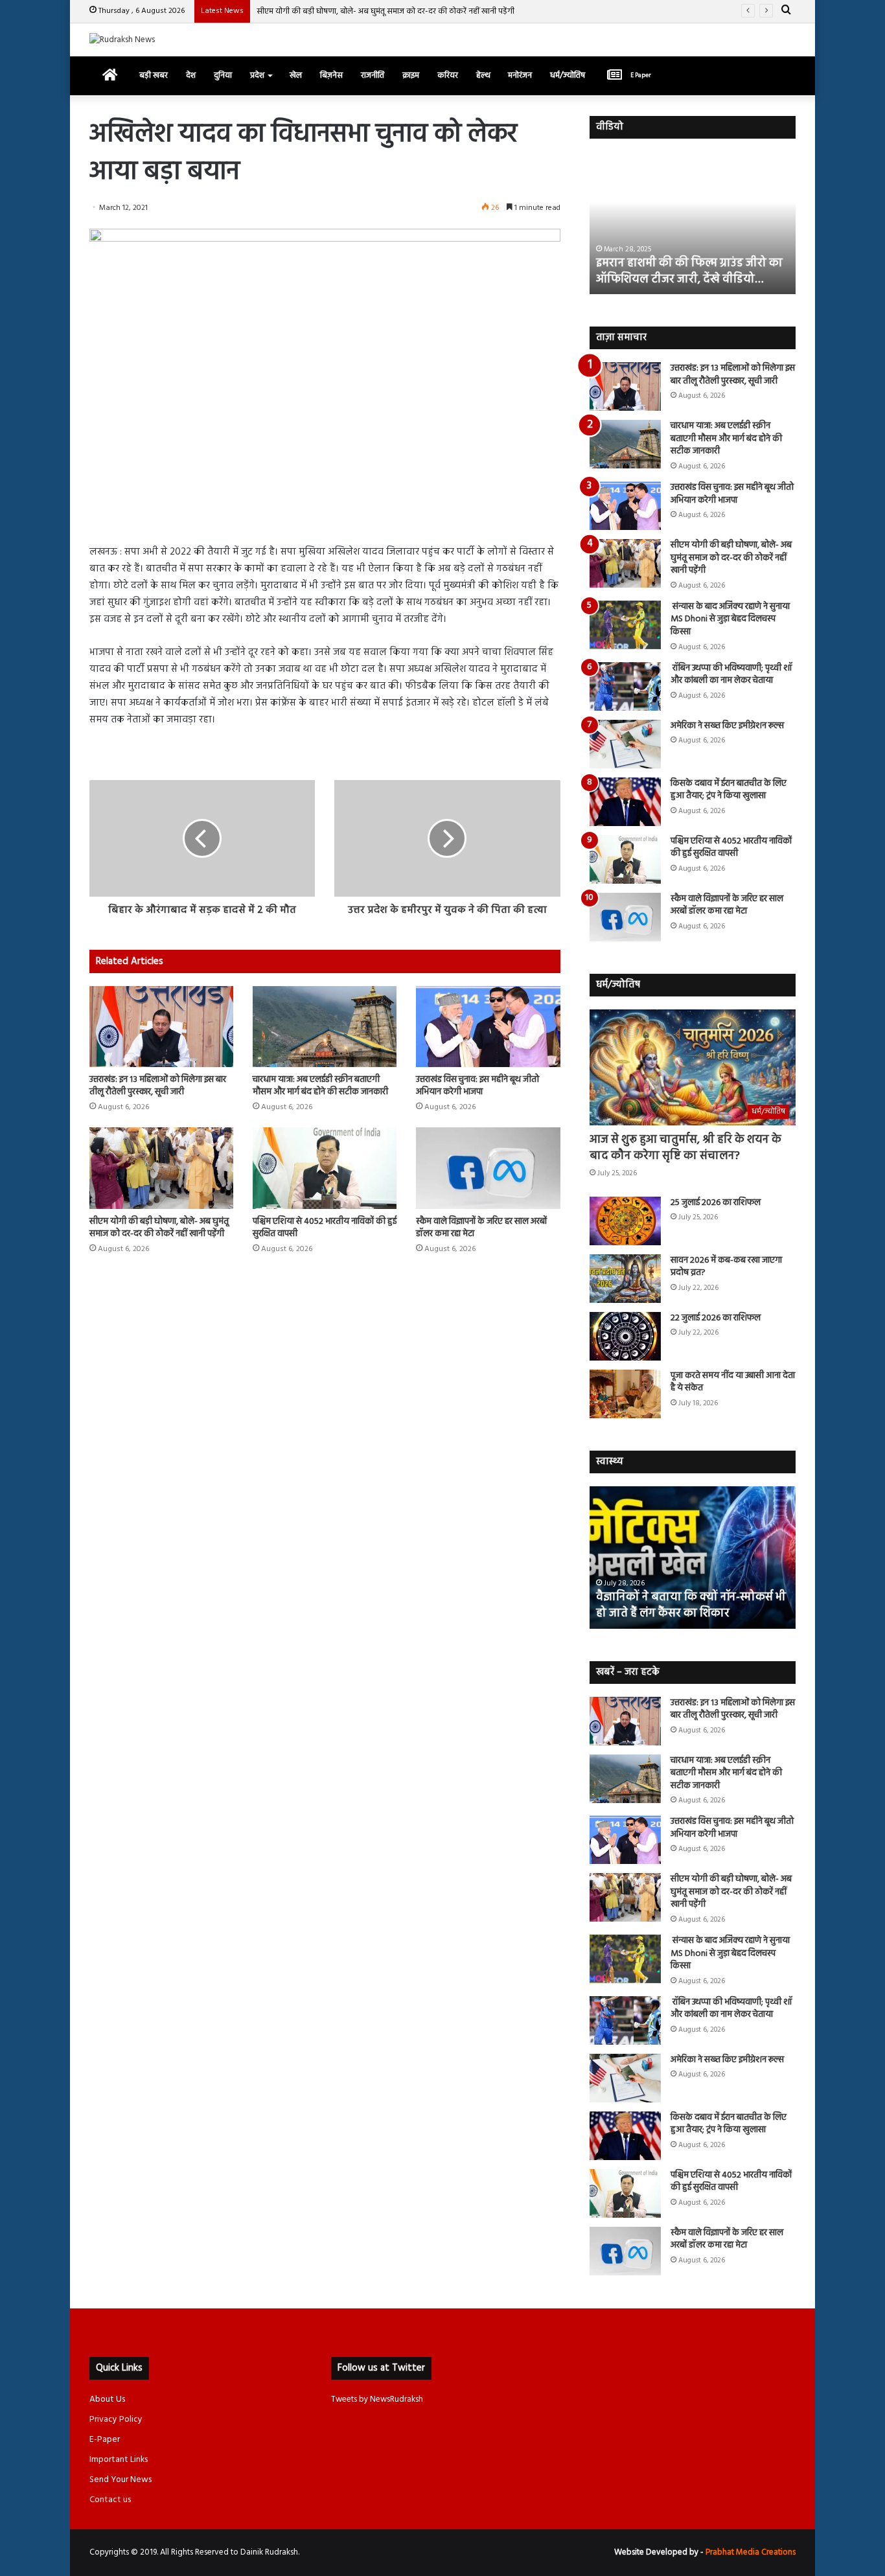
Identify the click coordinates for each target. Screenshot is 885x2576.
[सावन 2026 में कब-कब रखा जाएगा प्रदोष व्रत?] (625, 1279)
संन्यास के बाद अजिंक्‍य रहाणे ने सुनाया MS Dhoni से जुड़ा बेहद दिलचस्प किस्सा (730, 619)
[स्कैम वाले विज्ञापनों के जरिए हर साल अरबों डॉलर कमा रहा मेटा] (488, 1168)
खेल (296, 75)
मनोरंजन (520, 75)
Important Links (119, 2460)
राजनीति (373, 75)
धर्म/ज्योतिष (568, 75)
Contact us (110, 2500)
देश (191, 75)
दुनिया (223, 75)
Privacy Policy (116, 2420)
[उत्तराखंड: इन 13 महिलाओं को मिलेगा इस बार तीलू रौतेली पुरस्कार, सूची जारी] (161, 1027)
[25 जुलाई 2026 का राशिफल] (625, 1221)
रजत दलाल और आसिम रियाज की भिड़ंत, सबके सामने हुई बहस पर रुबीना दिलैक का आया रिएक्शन (690, 263)
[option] (693, 223)
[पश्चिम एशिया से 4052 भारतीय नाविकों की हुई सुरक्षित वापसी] (325, 1168)
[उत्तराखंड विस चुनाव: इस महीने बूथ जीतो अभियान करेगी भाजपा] (488, 1027)
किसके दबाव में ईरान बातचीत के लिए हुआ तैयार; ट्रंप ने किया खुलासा (729, 790)
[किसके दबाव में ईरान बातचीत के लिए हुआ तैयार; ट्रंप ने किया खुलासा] (625, 802)
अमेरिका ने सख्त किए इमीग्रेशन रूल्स (727, 726)
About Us (107, 2399)
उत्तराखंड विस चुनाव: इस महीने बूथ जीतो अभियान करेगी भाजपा (477, 1086)
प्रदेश (257, 75)
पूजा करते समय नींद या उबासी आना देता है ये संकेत (733, 1382)
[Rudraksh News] (122, 40)
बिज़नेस (331, 75)
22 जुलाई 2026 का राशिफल (716, 1318)
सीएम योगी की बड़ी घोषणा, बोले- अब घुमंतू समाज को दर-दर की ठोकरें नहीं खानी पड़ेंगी (385, 11)
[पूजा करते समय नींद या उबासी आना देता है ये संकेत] (625, 1394)
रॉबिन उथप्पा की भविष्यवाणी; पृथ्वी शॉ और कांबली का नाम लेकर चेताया (731, 675)
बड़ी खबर (154, 75)
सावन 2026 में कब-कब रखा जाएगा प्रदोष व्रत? (726, 1267)
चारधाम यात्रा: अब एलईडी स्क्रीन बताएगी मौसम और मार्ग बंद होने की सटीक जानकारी (320, 1086)
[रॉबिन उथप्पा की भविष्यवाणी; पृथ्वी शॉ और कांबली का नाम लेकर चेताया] (625, 686)
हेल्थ (483, 75)
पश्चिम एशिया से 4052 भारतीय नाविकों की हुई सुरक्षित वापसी (325, 1228)
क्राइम (411, 75)
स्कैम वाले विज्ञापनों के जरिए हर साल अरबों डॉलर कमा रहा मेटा (481, 1228)
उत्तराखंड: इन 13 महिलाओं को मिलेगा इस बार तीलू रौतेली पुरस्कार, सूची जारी (158, 1086)
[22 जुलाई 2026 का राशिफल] (625, 1336)
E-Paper (105, 2440)
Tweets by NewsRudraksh (377, 2399)
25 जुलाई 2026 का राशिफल (716, 1203)
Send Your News (121, 2480)
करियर (448, 75)
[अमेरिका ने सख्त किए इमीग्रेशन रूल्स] (625, 744)
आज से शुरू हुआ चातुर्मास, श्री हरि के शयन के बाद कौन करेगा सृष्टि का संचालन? (685, 1148)
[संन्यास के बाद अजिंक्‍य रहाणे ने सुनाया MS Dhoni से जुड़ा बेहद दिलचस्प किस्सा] (625, 625)
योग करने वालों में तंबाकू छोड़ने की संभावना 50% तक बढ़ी (692, 1605)
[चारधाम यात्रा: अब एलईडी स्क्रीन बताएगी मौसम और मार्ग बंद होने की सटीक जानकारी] (325, 1027)
